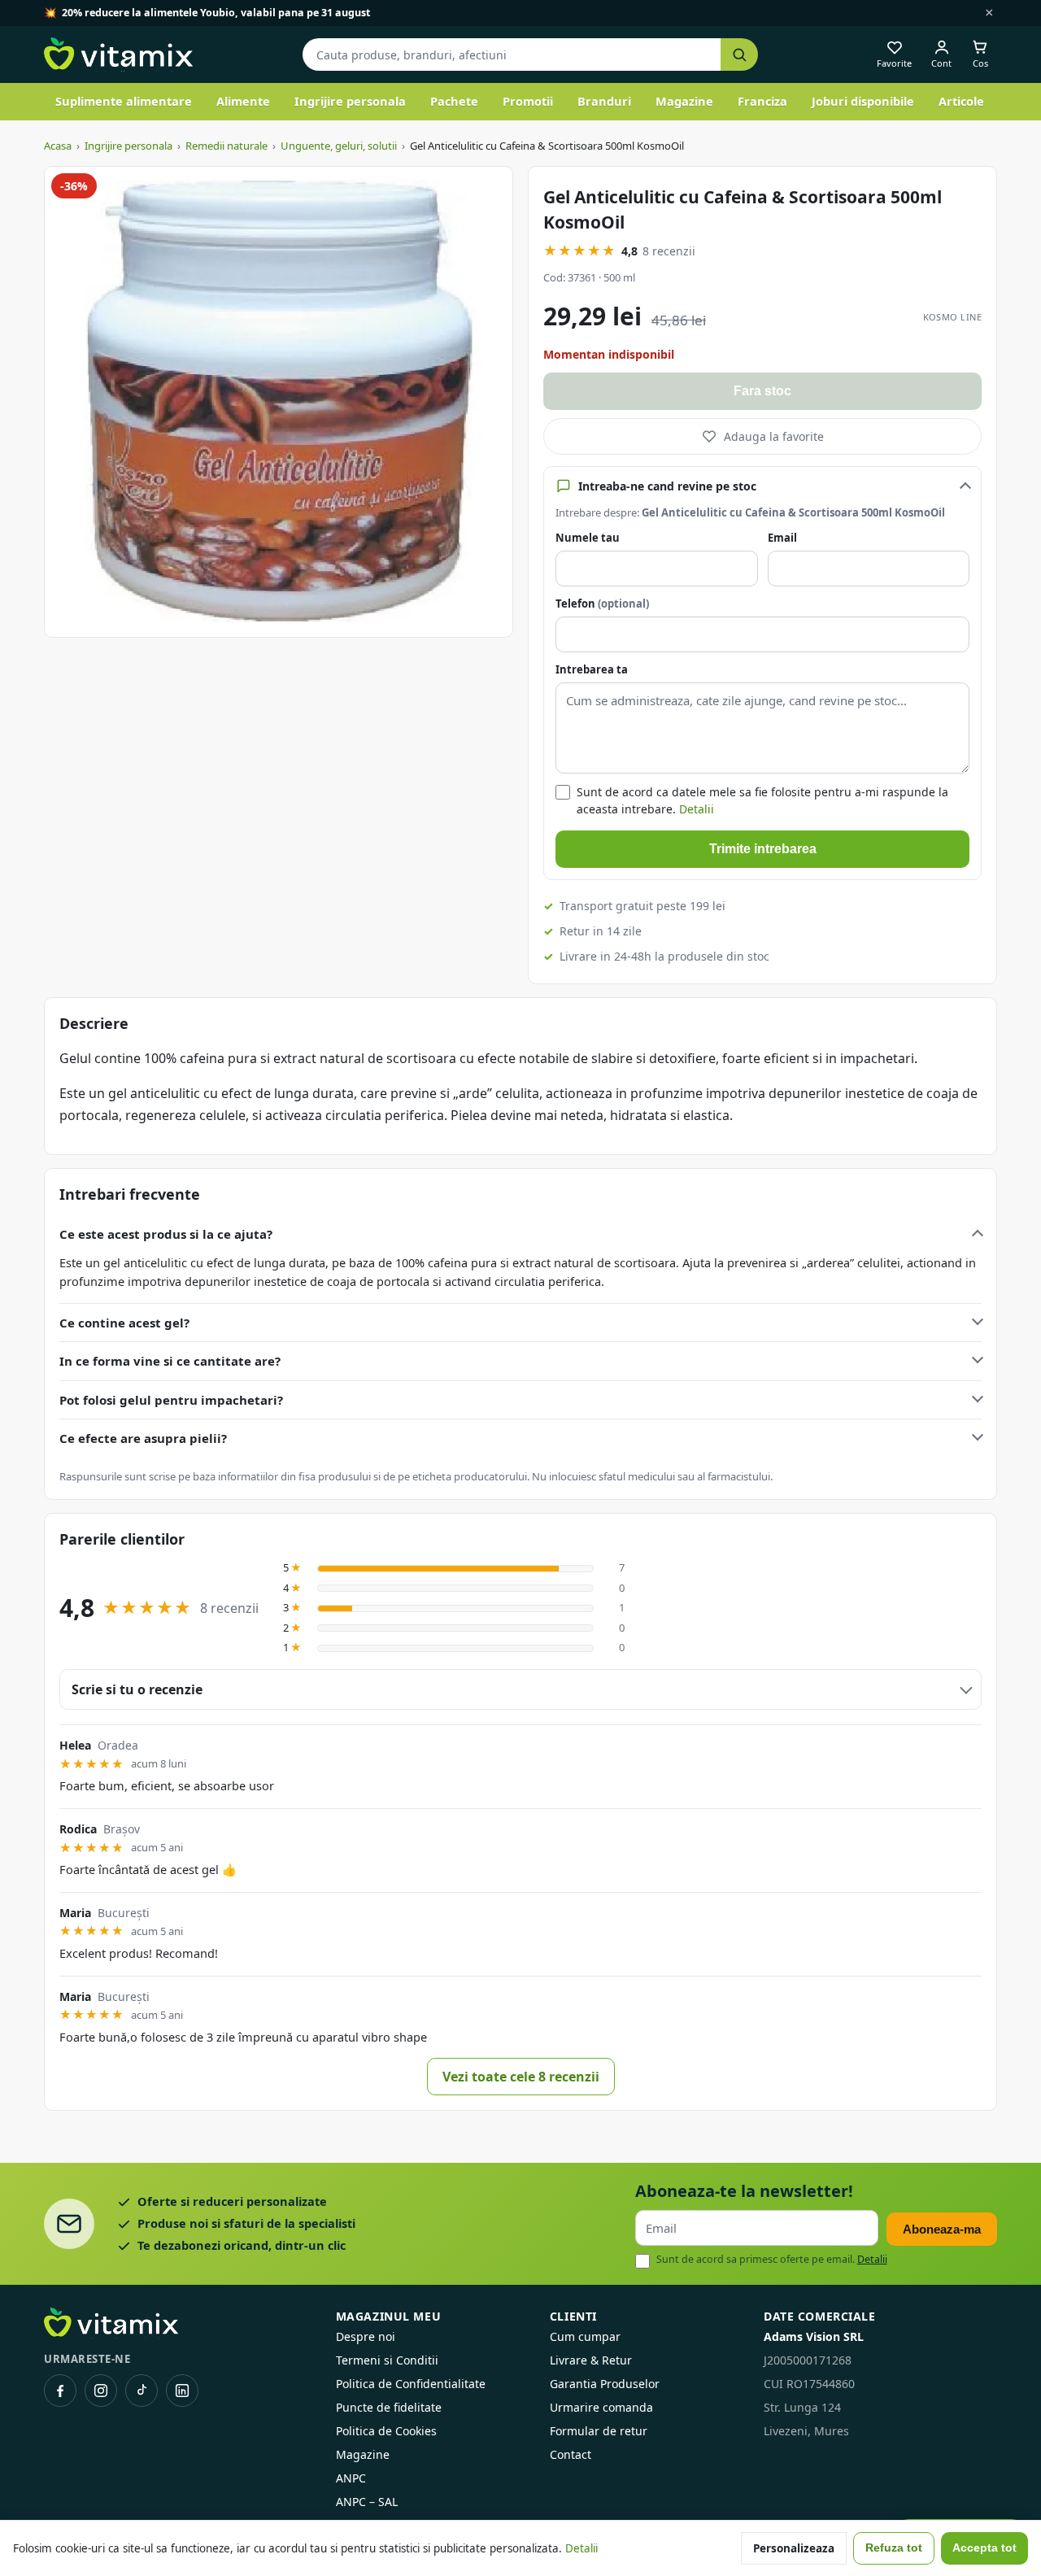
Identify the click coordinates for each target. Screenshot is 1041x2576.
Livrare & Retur (591, 2360)
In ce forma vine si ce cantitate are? (170, 1361)
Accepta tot (984, 2548)
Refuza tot (894, 2548)
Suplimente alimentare (124, 101)
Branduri (604, 101)
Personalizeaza (794, 2548)
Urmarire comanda (601, 2407)
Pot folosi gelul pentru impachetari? (171, 1400)
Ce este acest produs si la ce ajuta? (166, 1234)
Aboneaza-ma (942, 2229)
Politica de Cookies (386, 2431)
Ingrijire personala (350, 101)
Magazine (684, 101)
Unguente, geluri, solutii (339, 146)
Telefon (602, 604)
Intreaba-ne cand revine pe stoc (667, 486)
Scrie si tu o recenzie (137, 1689)
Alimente (243, 101)
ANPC (351, 2478)
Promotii (528, 101)
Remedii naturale (226, 146)
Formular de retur (599, 2431)
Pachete (454, 101)
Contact (571, 2454)
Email (782, 538)
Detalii (697, 809)
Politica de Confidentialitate (411, 2384)
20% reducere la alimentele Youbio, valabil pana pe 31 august (216, 13)
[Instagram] (101, 2391)
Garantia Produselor (605, 2384)
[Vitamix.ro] (118, 54)
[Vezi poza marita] (279, 402)
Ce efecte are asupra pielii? (143, 1438)
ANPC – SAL (367, 2502)
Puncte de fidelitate (389, 2407)
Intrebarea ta (592, 669)
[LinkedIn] (182, 2391)
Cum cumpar (585, 2336)
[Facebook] (60, 2391)
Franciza (762, 101)
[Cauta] (739, 55)
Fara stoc (762, 391)
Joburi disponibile (863, 101)
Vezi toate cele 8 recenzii (521, 2077)
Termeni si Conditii (387, 2360)
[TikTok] (142, 2391)
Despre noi (366, 2336)
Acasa (58, 146)
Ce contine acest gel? (124, 1323)
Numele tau (588, 538)
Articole (961, 101)
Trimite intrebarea (763, 849)
